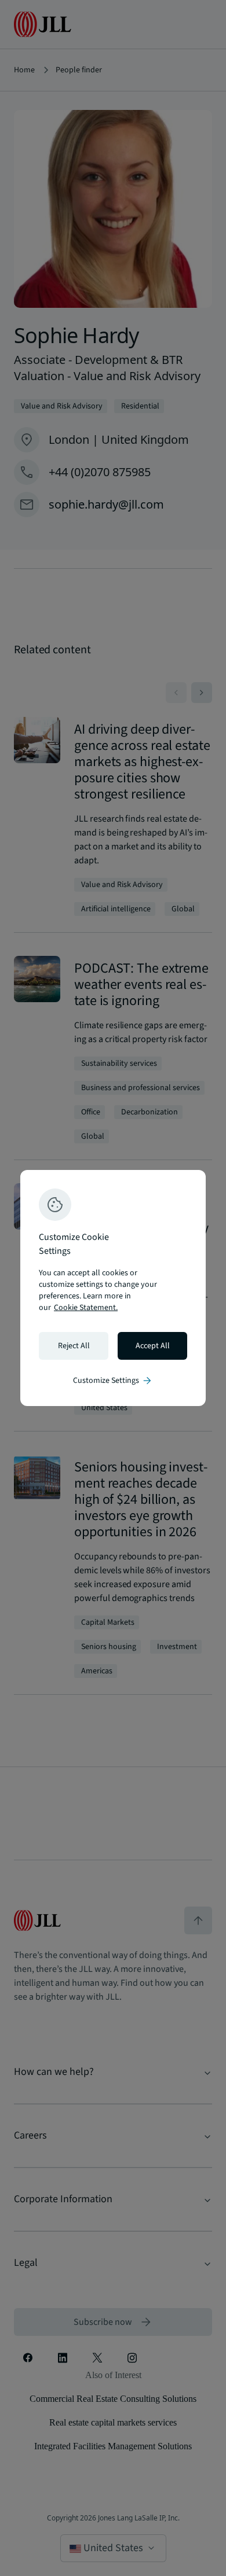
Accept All (153, 1346)
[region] (113, 1288)
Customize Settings (113, 1381)
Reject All (74, 1346)
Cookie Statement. (86, 1308)
